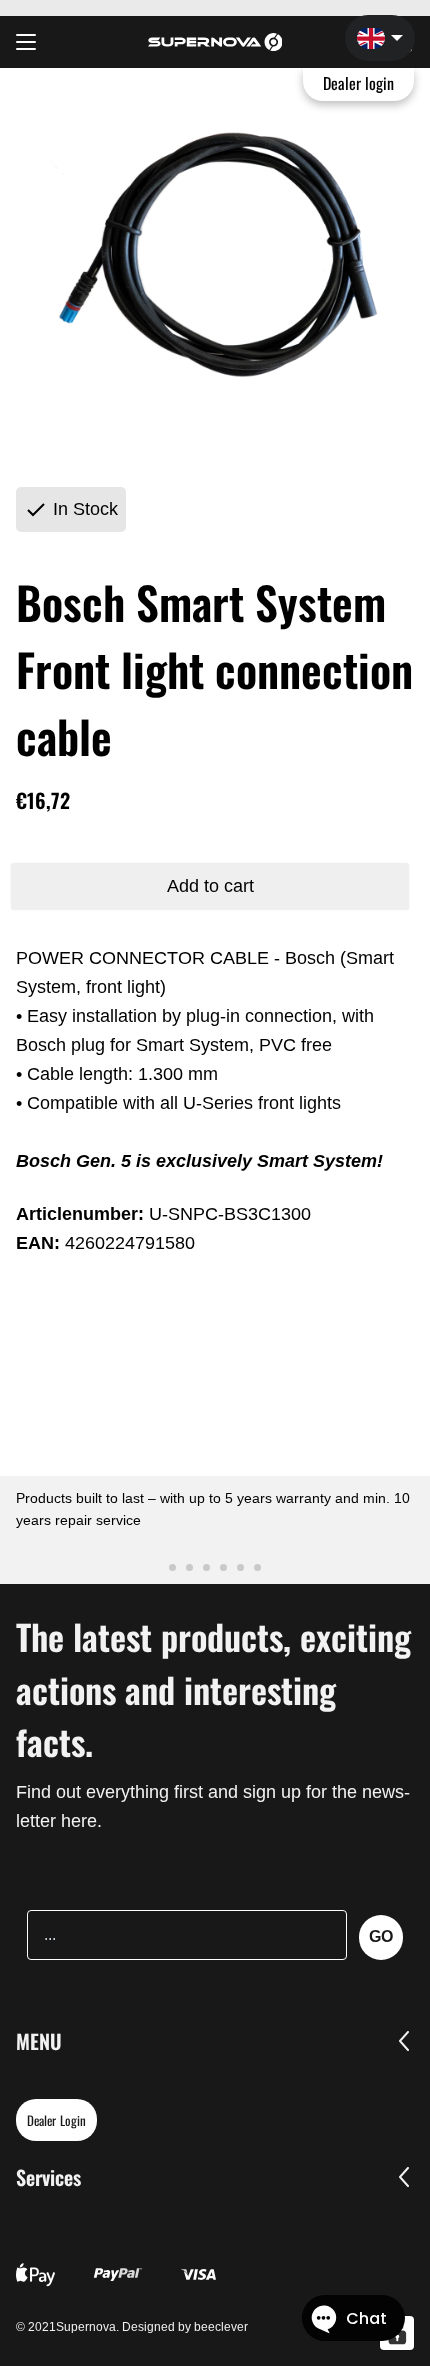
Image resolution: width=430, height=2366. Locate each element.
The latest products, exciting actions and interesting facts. (213, 1688)
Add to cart (210, 886)
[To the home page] (215, 42)
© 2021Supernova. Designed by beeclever (132, 2327)
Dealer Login (56, 2120)
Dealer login (359, 83)
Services (48, 2177)
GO (381, 1936)
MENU (39, 2041)
